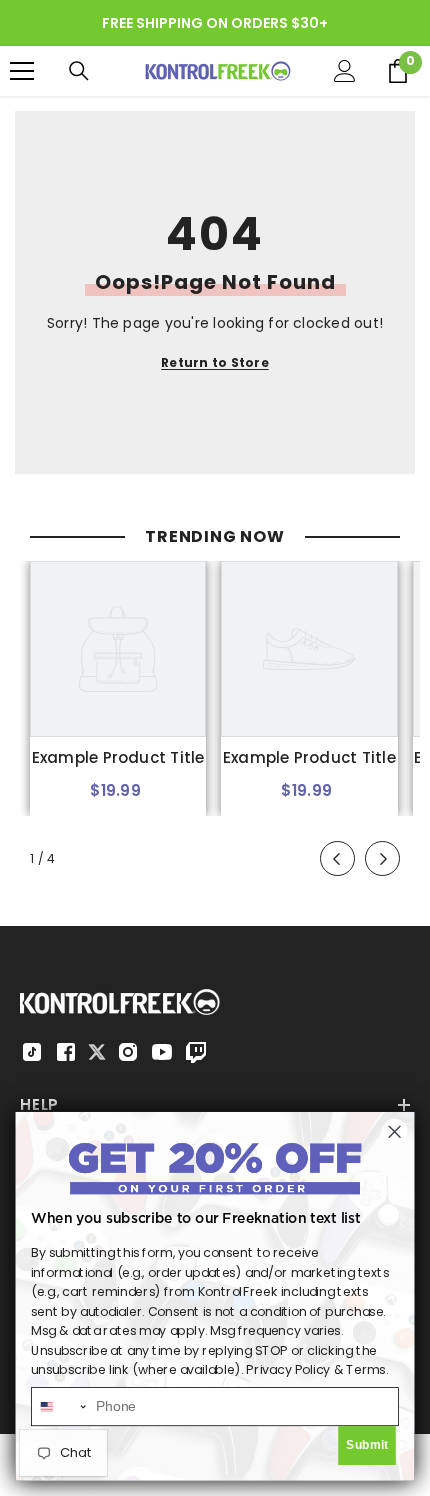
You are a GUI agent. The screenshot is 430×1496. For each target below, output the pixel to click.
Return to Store (215, 362)
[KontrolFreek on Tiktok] (32, 1052)
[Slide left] (337, 858)
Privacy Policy (288, 1370)
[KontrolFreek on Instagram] (128, 1052)
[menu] (22, 71)
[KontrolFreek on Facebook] (66, 1052)
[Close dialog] (394, 1131)
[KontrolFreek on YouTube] (162, 1052)
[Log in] (345, 71)
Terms (366, 1370)
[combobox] (60, 1406)
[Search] (79, 71)
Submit (367, 1444)
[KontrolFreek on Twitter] (97, 1050)
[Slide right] (382, 858)
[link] (118, 758)
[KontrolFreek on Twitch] (196, 1052)
